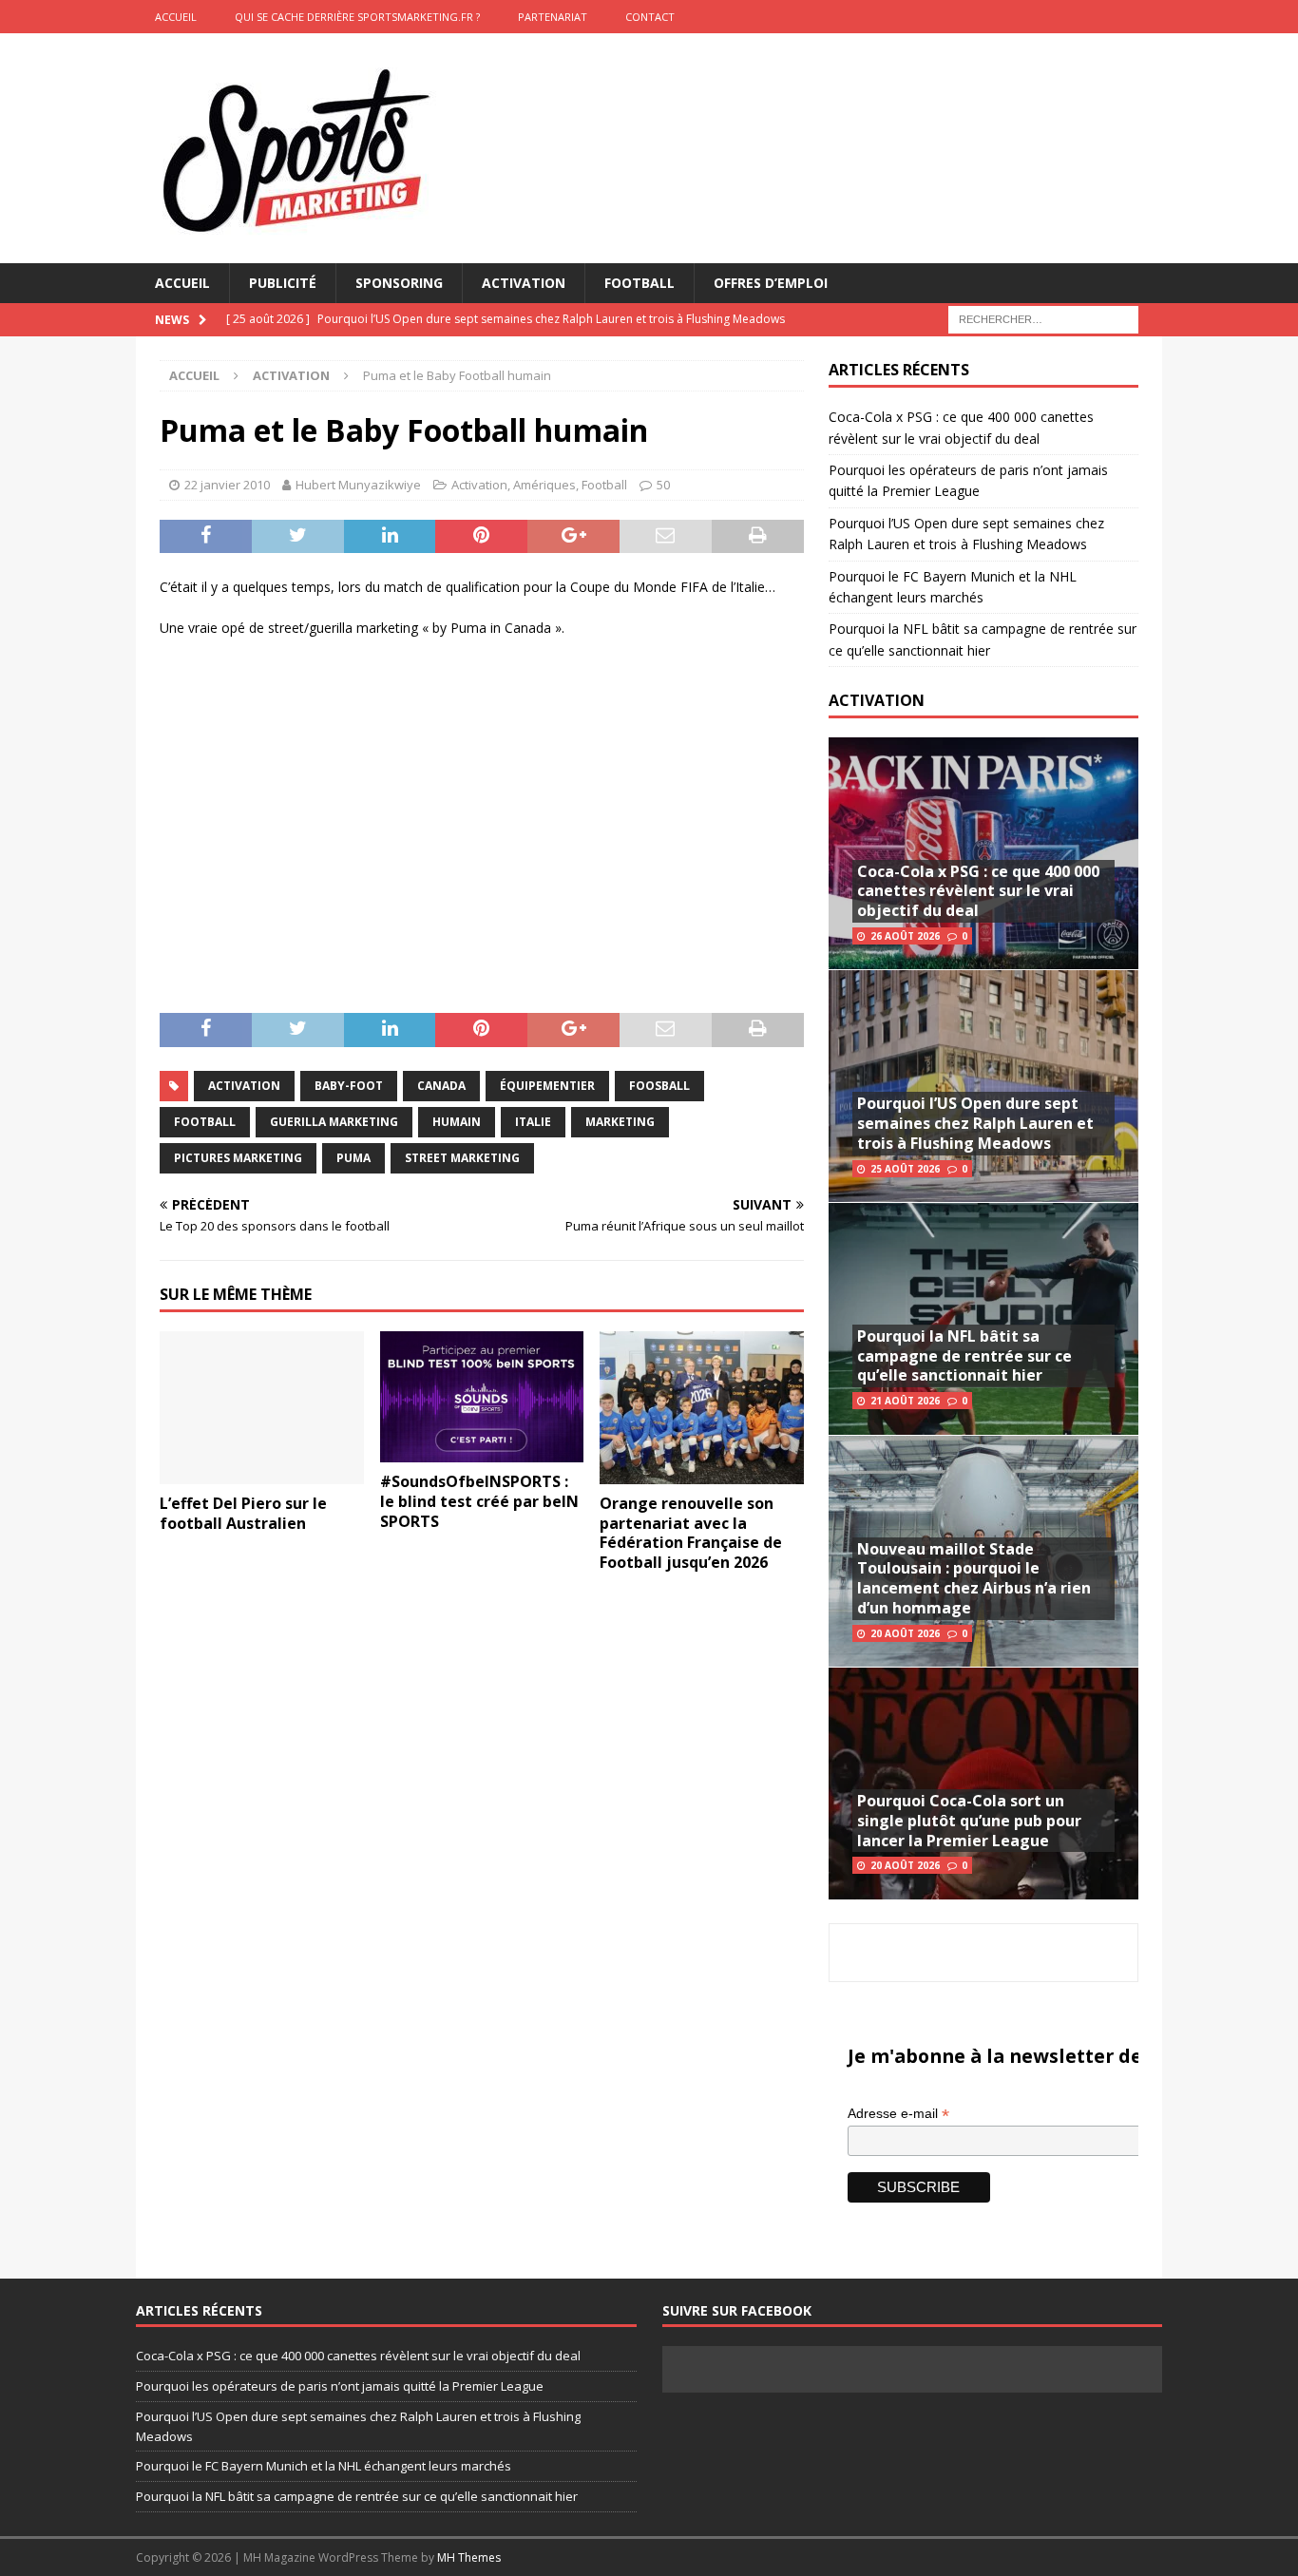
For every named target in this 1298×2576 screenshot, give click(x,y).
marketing (620, 1122)
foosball (659, 1086)
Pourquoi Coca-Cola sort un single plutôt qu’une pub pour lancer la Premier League (969, 1821)
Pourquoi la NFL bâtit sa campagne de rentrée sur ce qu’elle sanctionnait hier (964, 1356)
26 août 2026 (905, 936)
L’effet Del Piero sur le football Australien (243, 1513)
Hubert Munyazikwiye (358, 485)
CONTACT (650, 17)
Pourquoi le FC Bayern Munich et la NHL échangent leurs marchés (324, 2466)
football (205, 1122)
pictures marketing (238, 1158)
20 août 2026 (905, 1633)
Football (639, 283)
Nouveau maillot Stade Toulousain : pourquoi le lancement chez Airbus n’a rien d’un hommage (974, 1578)
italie (533, 1122)
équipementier (547, 1086)
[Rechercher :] (1043, 319)
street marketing (462, 1158)
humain (457, 1122)
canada (441, 1086)
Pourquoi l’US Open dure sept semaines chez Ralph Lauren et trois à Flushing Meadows (975, 1123)
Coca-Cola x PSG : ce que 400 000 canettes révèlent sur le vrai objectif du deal (978, 891)
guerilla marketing (334, 1122)
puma (353, 1158)
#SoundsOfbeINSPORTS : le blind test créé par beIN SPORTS (479, 1501)
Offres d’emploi (771, 283)
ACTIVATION (877, 700)
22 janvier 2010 (227, 485)
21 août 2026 (905, 1401)
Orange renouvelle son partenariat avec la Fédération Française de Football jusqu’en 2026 (691, 1533)
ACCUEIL (176, 17)
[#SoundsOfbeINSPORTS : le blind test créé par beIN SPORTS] (482, 1397)
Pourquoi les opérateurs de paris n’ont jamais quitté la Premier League (340, 2386)
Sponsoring (399, 283)
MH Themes (469, 2557)
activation (244, 1086)
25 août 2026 (905, 1169)
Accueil (182, 283)
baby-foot (349, 1086)
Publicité (283, 283)
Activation (524, 283)
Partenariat (553, 17)
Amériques (544, 485)
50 (663, 485)
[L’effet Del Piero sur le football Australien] (262, 1408)
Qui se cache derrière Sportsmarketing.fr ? (357, 17)
